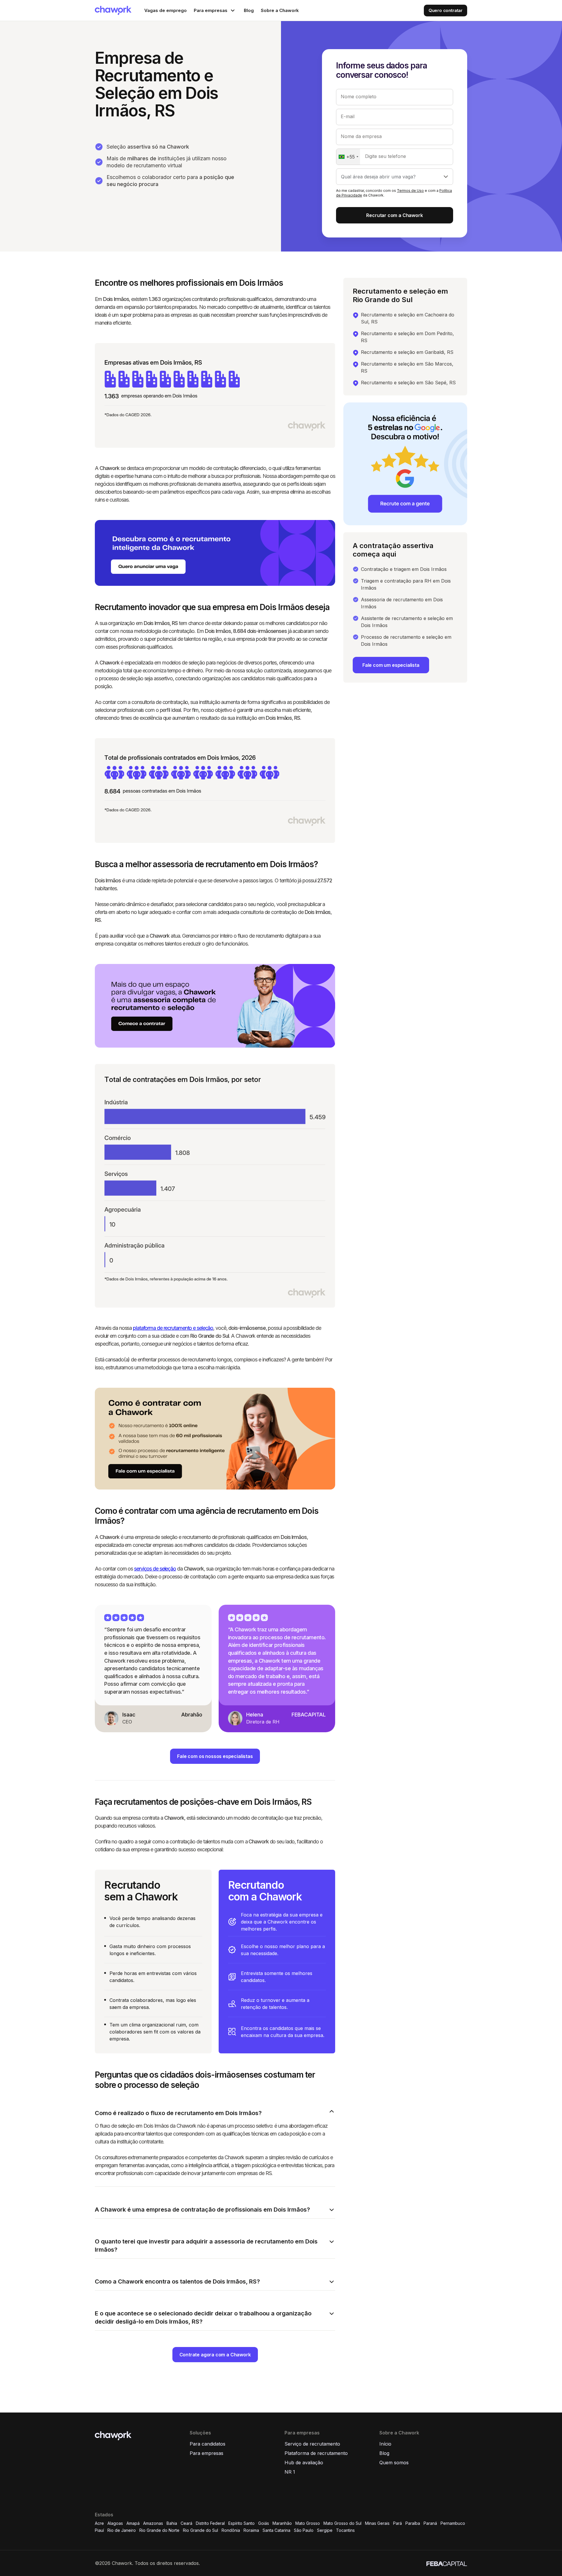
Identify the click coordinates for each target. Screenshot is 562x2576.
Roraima (251, 2530)
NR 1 (290, 2472)
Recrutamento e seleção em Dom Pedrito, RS (407, 337)
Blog (249, 10)
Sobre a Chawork (280, 10)
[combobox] (348, 157)
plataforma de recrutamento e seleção (173, 1328)
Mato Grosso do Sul (342, 2523)
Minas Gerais (377, 2523)
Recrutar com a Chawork (394, 215)
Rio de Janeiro (122, 2530)
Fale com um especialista (391, 665)
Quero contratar (446, 10)
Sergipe (325, 2530)
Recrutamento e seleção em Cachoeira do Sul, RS (408, 318)
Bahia (172, 2523)
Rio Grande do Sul (201, 2530)
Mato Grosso (308, 2523)
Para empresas (207, 2453)
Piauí (99, 2530)
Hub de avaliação (304, 2463)
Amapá (133, 2523)
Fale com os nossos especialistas (215, 1756)
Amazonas (153, 2523)
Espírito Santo (241, 2523)
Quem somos (394, 2463)
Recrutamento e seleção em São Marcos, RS (407, 367)
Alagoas (115, 2523)
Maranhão (282, 2523)
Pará (397, 2523)
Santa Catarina (276, 2530)
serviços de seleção (155, 1569)
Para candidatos (208, 2444)
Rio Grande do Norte (159, 2530)
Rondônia (231, 2530)
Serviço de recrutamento (312, 2444)
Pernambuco (453, 2523)
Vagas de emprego (166, 10)
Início (385, 2444)
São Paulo (304, 2530)
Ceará (186, 2523)
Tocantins (345, 2530)
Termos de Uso (410, 191)
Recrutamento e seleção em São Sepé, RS (408, 383)
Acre (99, 2523)
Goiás (264, 2523)
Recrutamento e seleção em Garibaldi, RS (407, 352)
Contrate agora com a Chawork (215, 2355)
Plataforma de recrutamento (316, 2453)
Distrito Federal (210, 2523)
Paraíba (413, 2523)
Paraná (430, 2523)
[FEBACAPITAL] (447, 2563)
